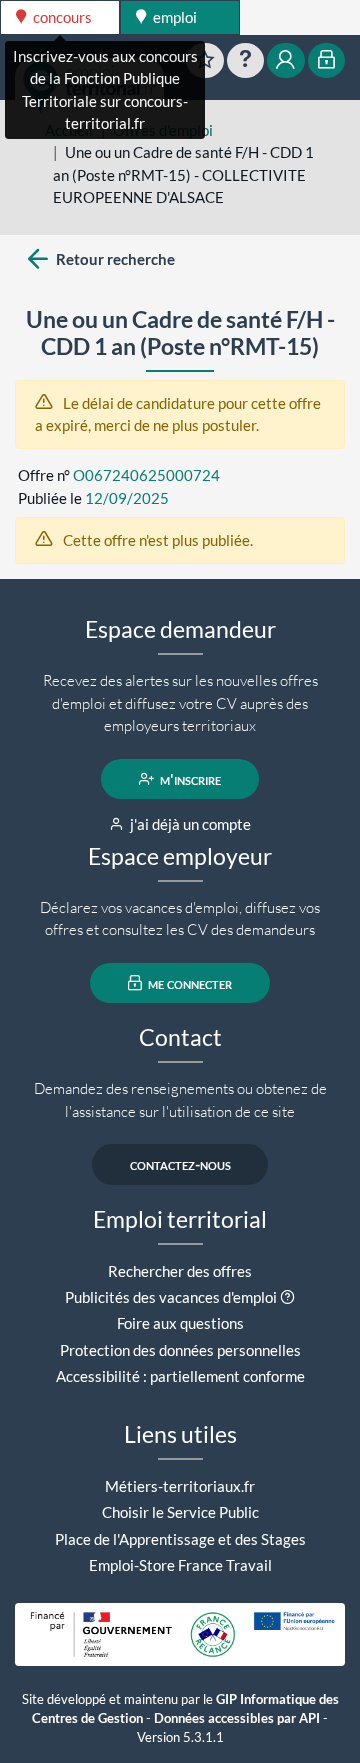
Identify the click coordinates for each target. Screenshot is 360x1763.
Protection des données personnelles (180, 1350)
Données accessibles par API (237, 1718)
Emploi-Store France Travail (180, 1565)
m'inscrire (189, 779)
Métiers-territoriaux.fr (180, 1486)
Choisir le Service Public (180, 1512)
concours (61, 17)
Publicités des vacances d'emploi (171, 1297)
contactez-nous (180, 1164)
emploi (173, 17)
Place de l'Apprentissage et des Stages (180, 1539)
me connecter (188, 983)
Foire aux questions (180, 1323)
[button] (287, 1297)
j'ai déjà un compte (189, 824)
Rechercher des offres (180, 1271)
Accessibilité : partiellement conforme (180, 1376)
